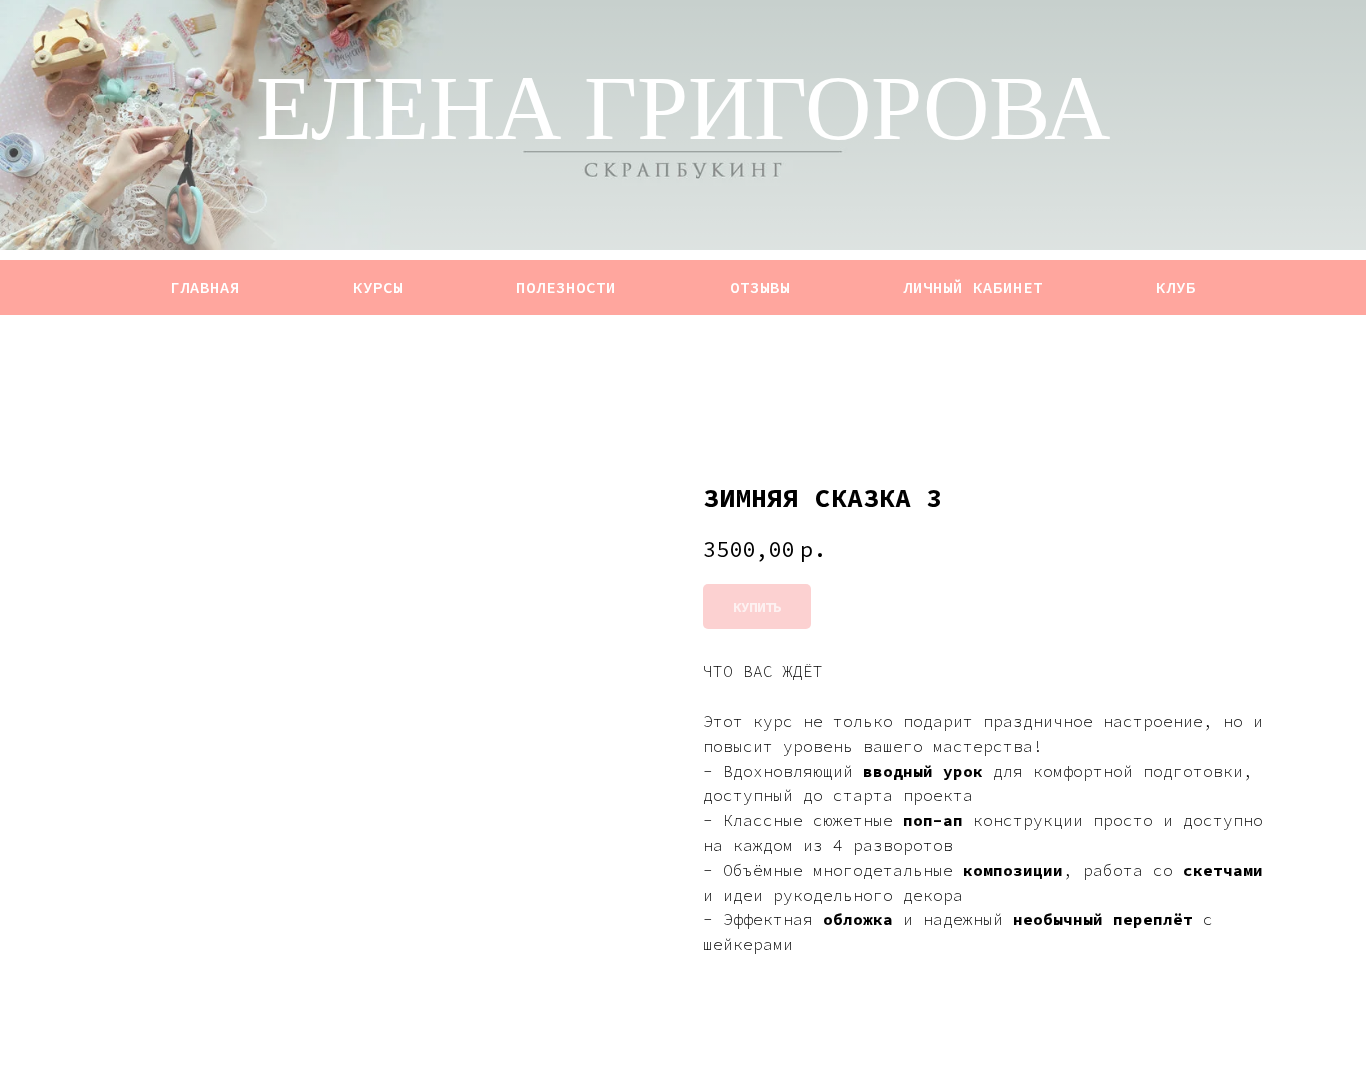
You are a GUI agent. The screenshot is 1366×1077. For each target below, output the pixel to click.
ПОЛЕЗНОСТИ (566, 287)
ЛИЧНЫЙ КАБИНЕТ (973, 287)
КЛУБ (1176, 287)
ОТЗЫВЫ (760, 287)
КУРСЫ (378, 287)
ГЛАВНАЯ (205, 287)
